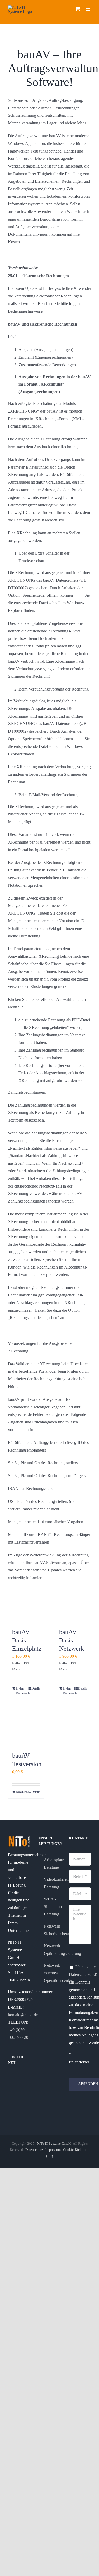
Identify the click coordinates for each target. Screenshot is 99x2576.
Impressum (53, 2150)
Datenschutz (34, 2150)
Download (21, 1792)
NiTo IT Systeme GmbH (54, 2144)
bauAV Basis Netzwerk (72, 1640)
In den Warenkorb (21, 1691)
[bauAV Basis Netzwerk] (73, 1605)
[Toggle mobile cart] (78, 9)
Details (36, 1688)
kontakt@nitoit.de (23, 2015)
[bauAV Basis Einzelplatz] (26, 1605)
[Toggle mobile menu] (88, 9)
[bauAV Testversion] (26, 1729)
